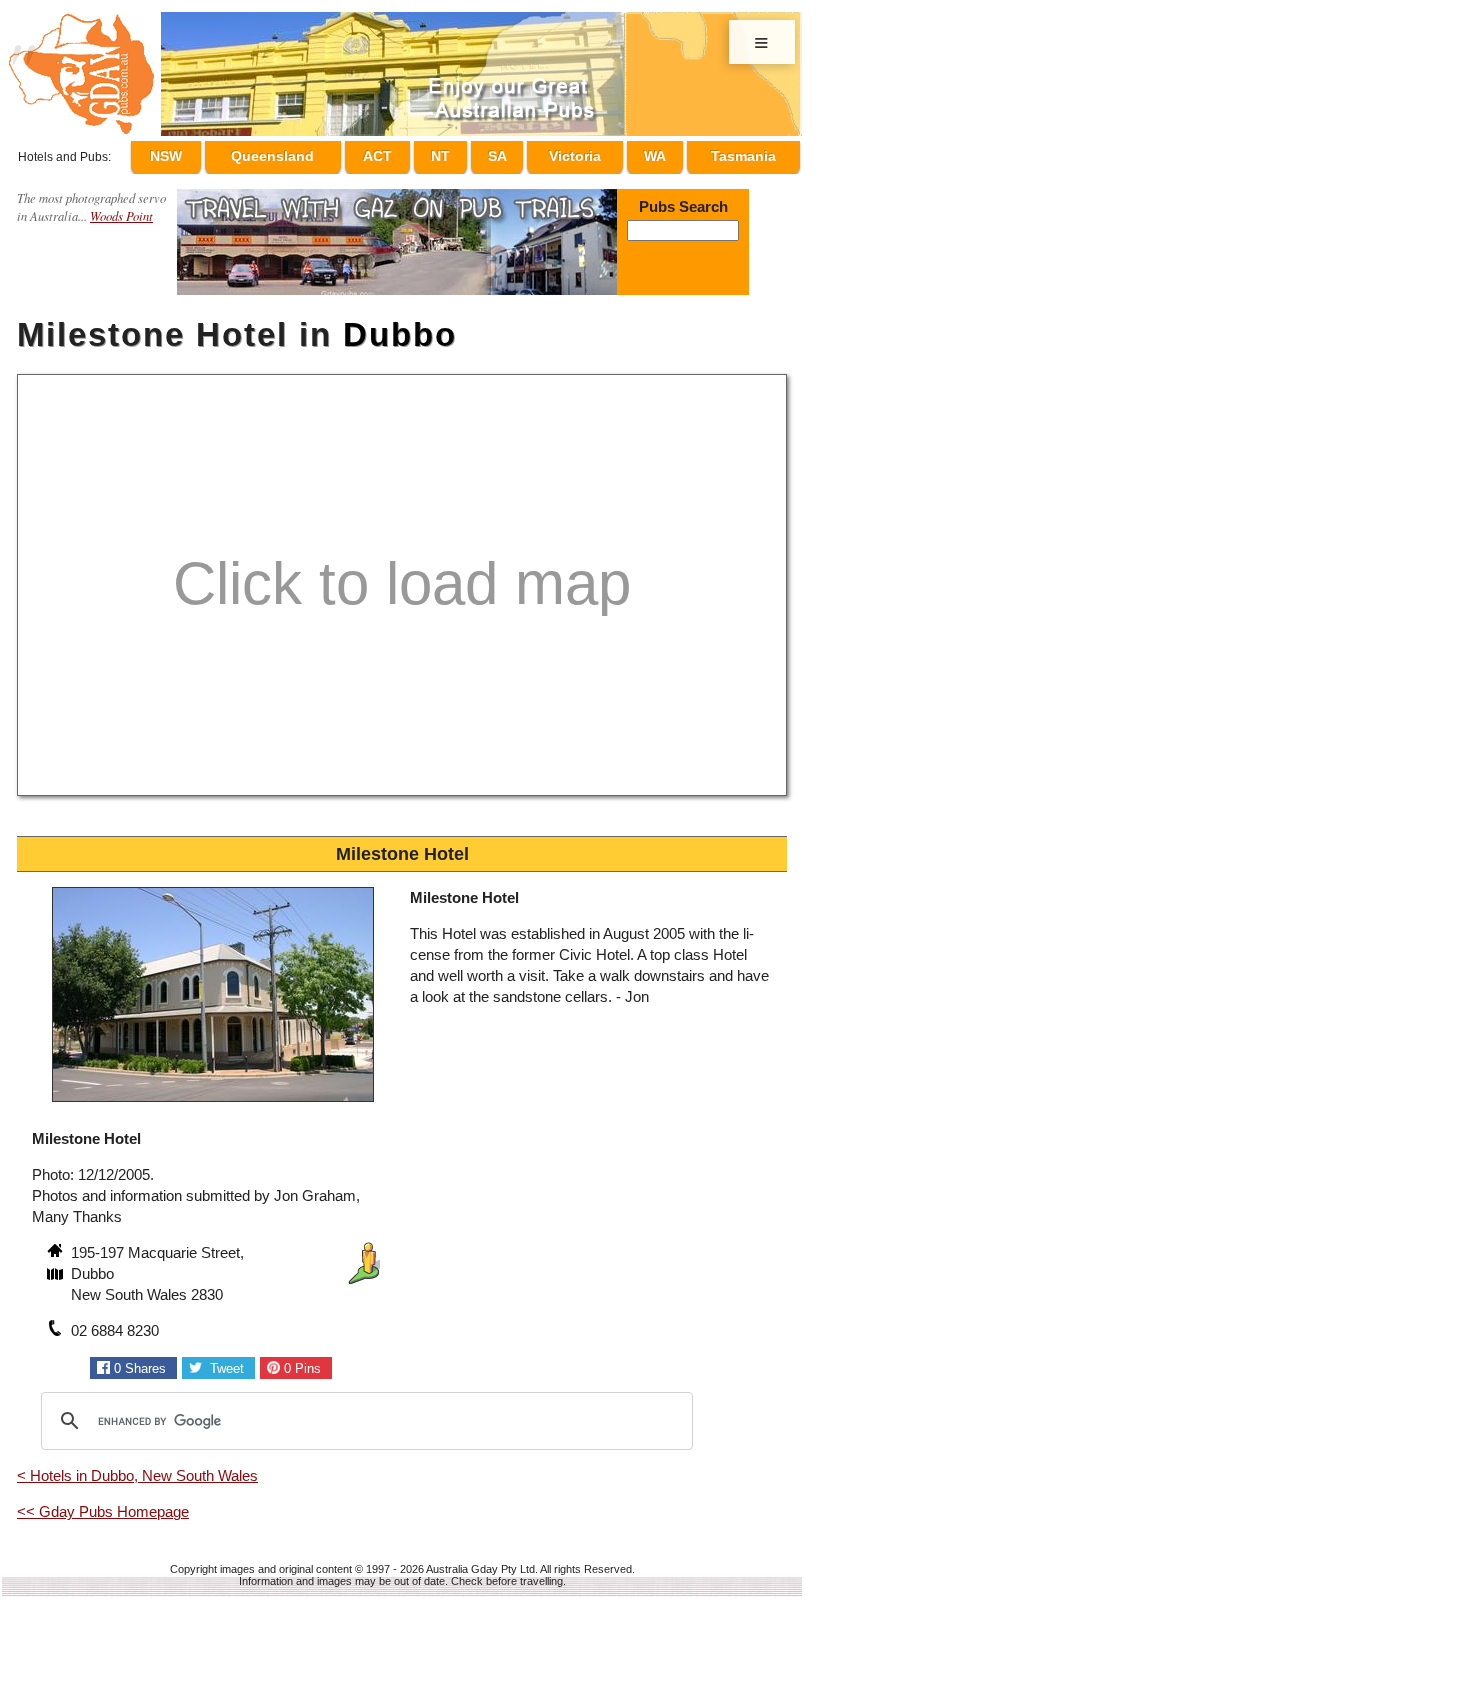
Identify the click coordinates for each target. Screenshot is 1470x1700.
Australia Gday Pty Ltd (480, 1560)
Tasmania (743, 153)
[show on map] (57, 1267)
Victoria (587, 153)
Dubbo (400, 325)
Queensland (314, 153)
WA (660, 153)
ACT (415, 153)
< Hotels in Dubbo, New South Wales (137, 1466)
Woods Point (121, 206)
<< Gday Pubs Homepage (103, 1502)
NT (469, 153)
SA (515, 153)
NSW (211, 153)
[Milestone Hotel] (213, 1095)
